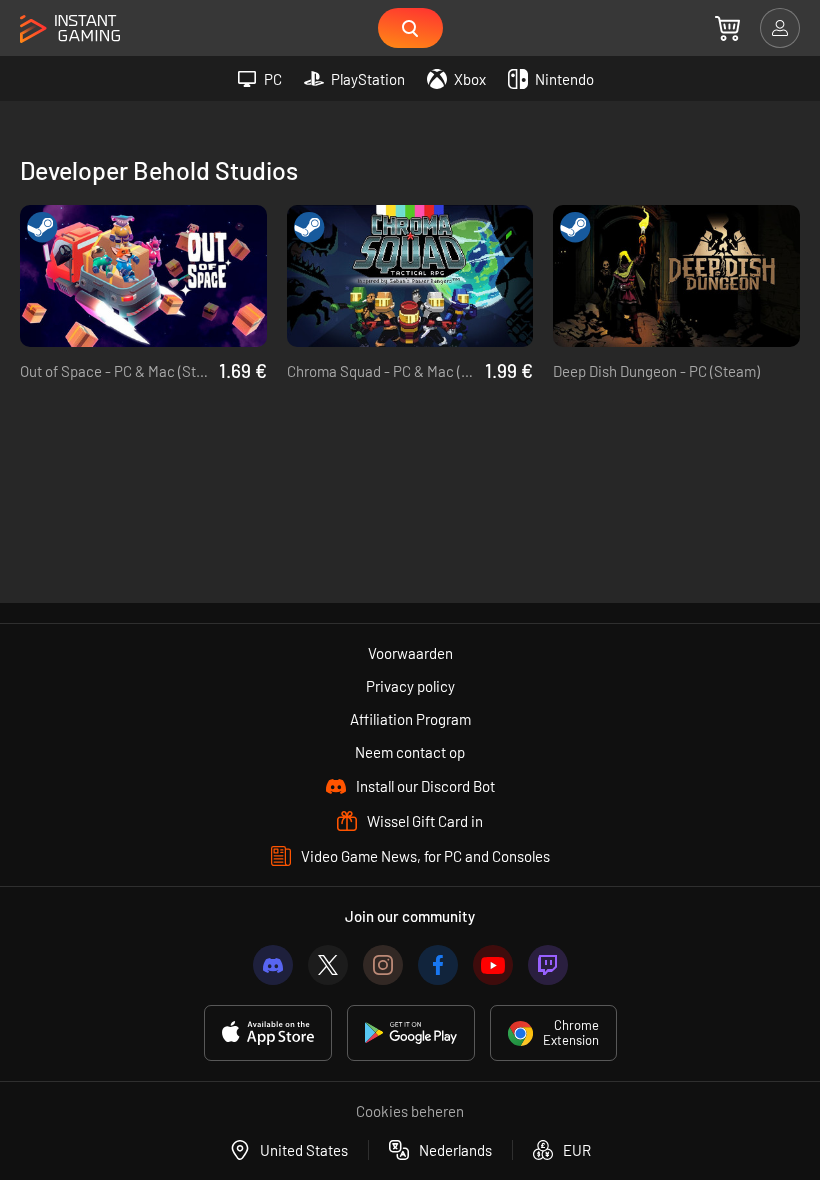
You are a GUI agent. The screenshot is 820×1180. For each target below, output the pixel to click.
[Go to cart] (727, 28)
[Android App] (411, 1033)
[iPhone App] (268, 1033)
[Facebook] (438, 965)
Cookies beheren (410, 1111)
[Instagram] (383, 965)
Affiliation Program (410, 719)
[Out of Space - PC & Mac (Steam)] (143, 276)
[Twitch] (548, 965)
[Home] (70, 29)
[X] (328, 965)
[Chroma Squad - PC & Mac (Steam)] (410, 276)
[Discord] (273, 965)
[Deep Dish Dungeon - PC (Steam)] (676, 276)
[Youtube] (493, 965)
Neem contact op (410, 752)
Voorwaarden (410, 653)
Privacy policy (410, 686)
